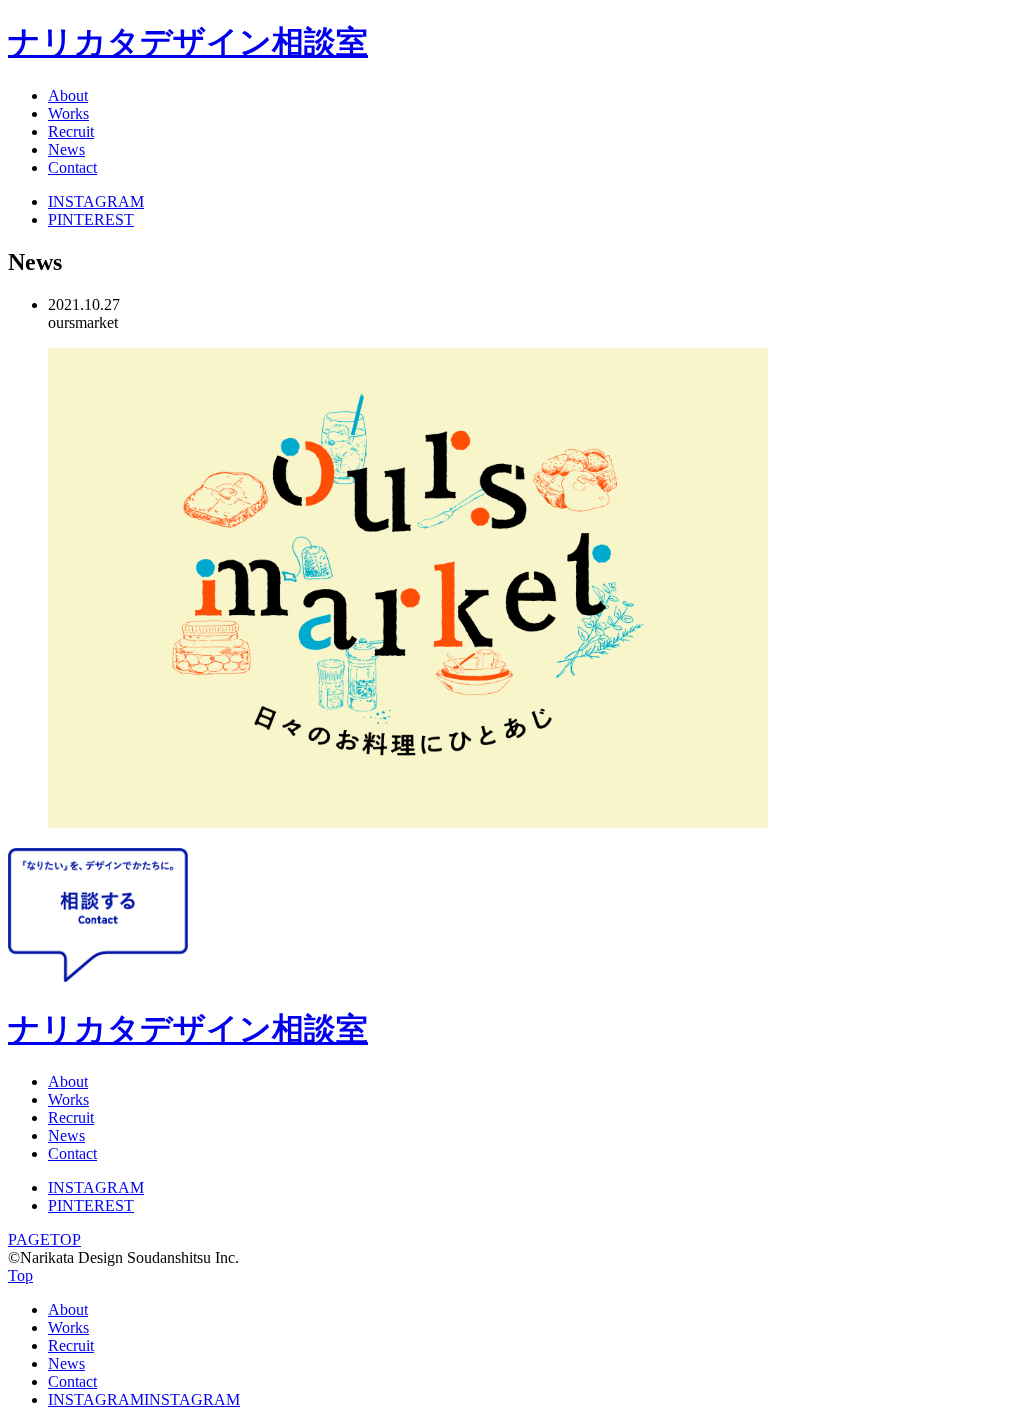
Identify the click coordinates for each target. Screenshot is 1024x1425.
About (68, 95)
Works (68, 113)
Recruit (71, 131)
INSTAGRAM (96, 201)
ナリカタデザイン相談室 (188, 42)
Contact (72, 167)
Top (20, 1275)
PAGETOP (44, 1239)
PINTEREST (91, 219)
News (66, 149)
